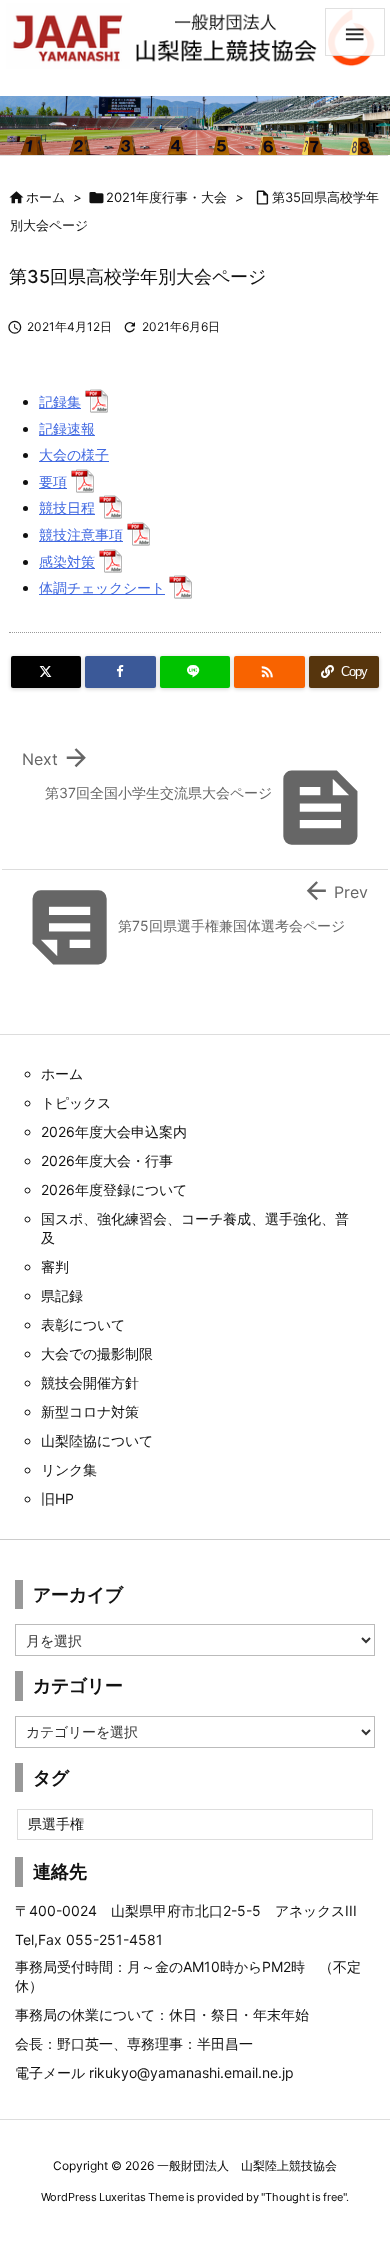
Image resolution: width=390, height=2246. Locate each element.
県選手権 (56, 1823)
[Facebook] (120, 672)
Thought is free (304, 2197)
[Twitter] (46, 672)
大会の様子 (74, 454)
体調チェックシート (102, 587)
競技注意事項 (81, 534)
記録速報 (67, 428)
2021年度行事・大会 (166, 197)
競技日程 (67, 507)
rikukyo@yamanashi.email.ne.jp (191, 2072)
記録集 (60, 401)
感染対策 (67, 561)
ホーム (45, 197)
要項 (53, 481)
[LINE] (195, 672)
